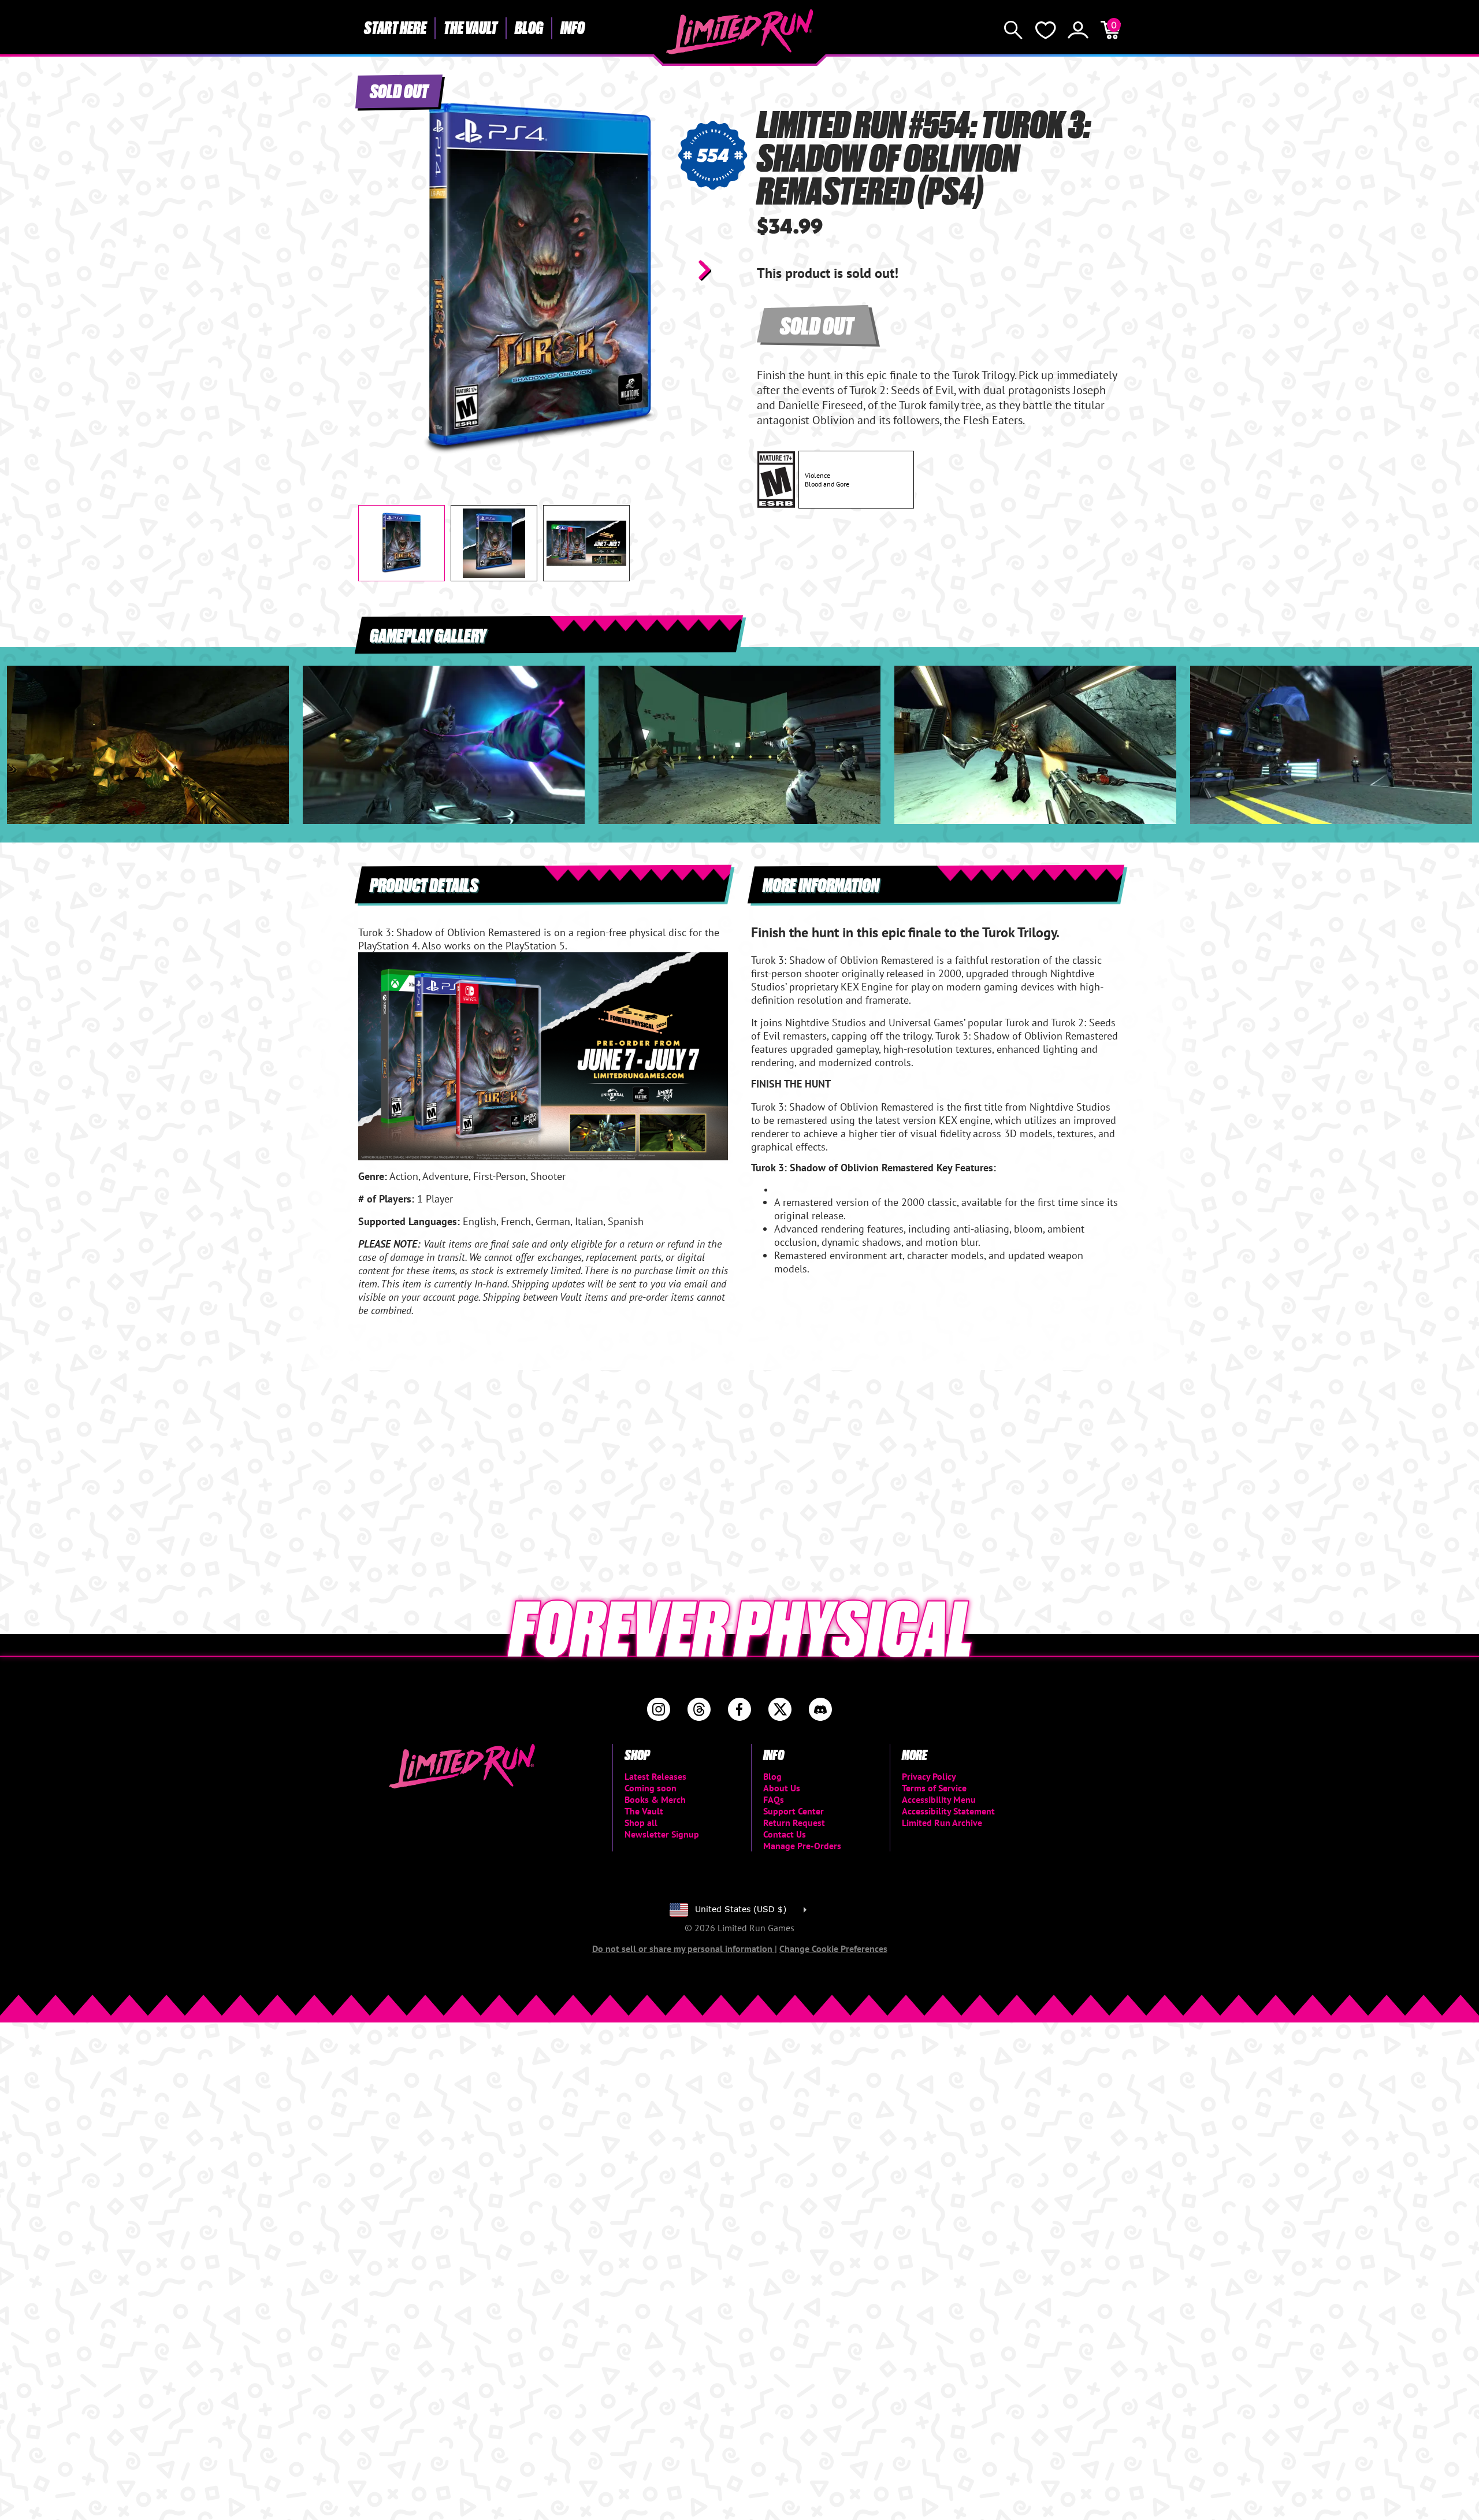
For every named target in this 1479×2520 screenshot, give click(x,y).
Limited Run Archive (942, 1823)
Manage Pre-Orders (802, 1846)
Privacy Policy (929, 1776)
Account (1078, 30)
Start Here (395, 27)
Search (1013, 30)
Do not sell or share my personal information (683, 1949)
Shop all (641, 1823)
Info (573, 27)
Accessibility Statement (948, 1811)
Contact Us (785, 1834)
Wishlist (1046, 30)
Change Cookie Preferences (833, 1949)
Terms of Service (934, 1788)
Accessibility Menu (939, 1799)
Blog (529, 27)
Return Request (794, 1823)
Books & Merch (655, 1799)
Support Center (794, 1811)
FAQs (774, 1799)
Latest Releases (655, 1776)
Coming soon (651, 1788)
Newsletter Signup (662, 1834)
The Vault (471, 27)
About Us (782, 1788)
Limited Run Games (740, 32)
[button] (376, 270)
